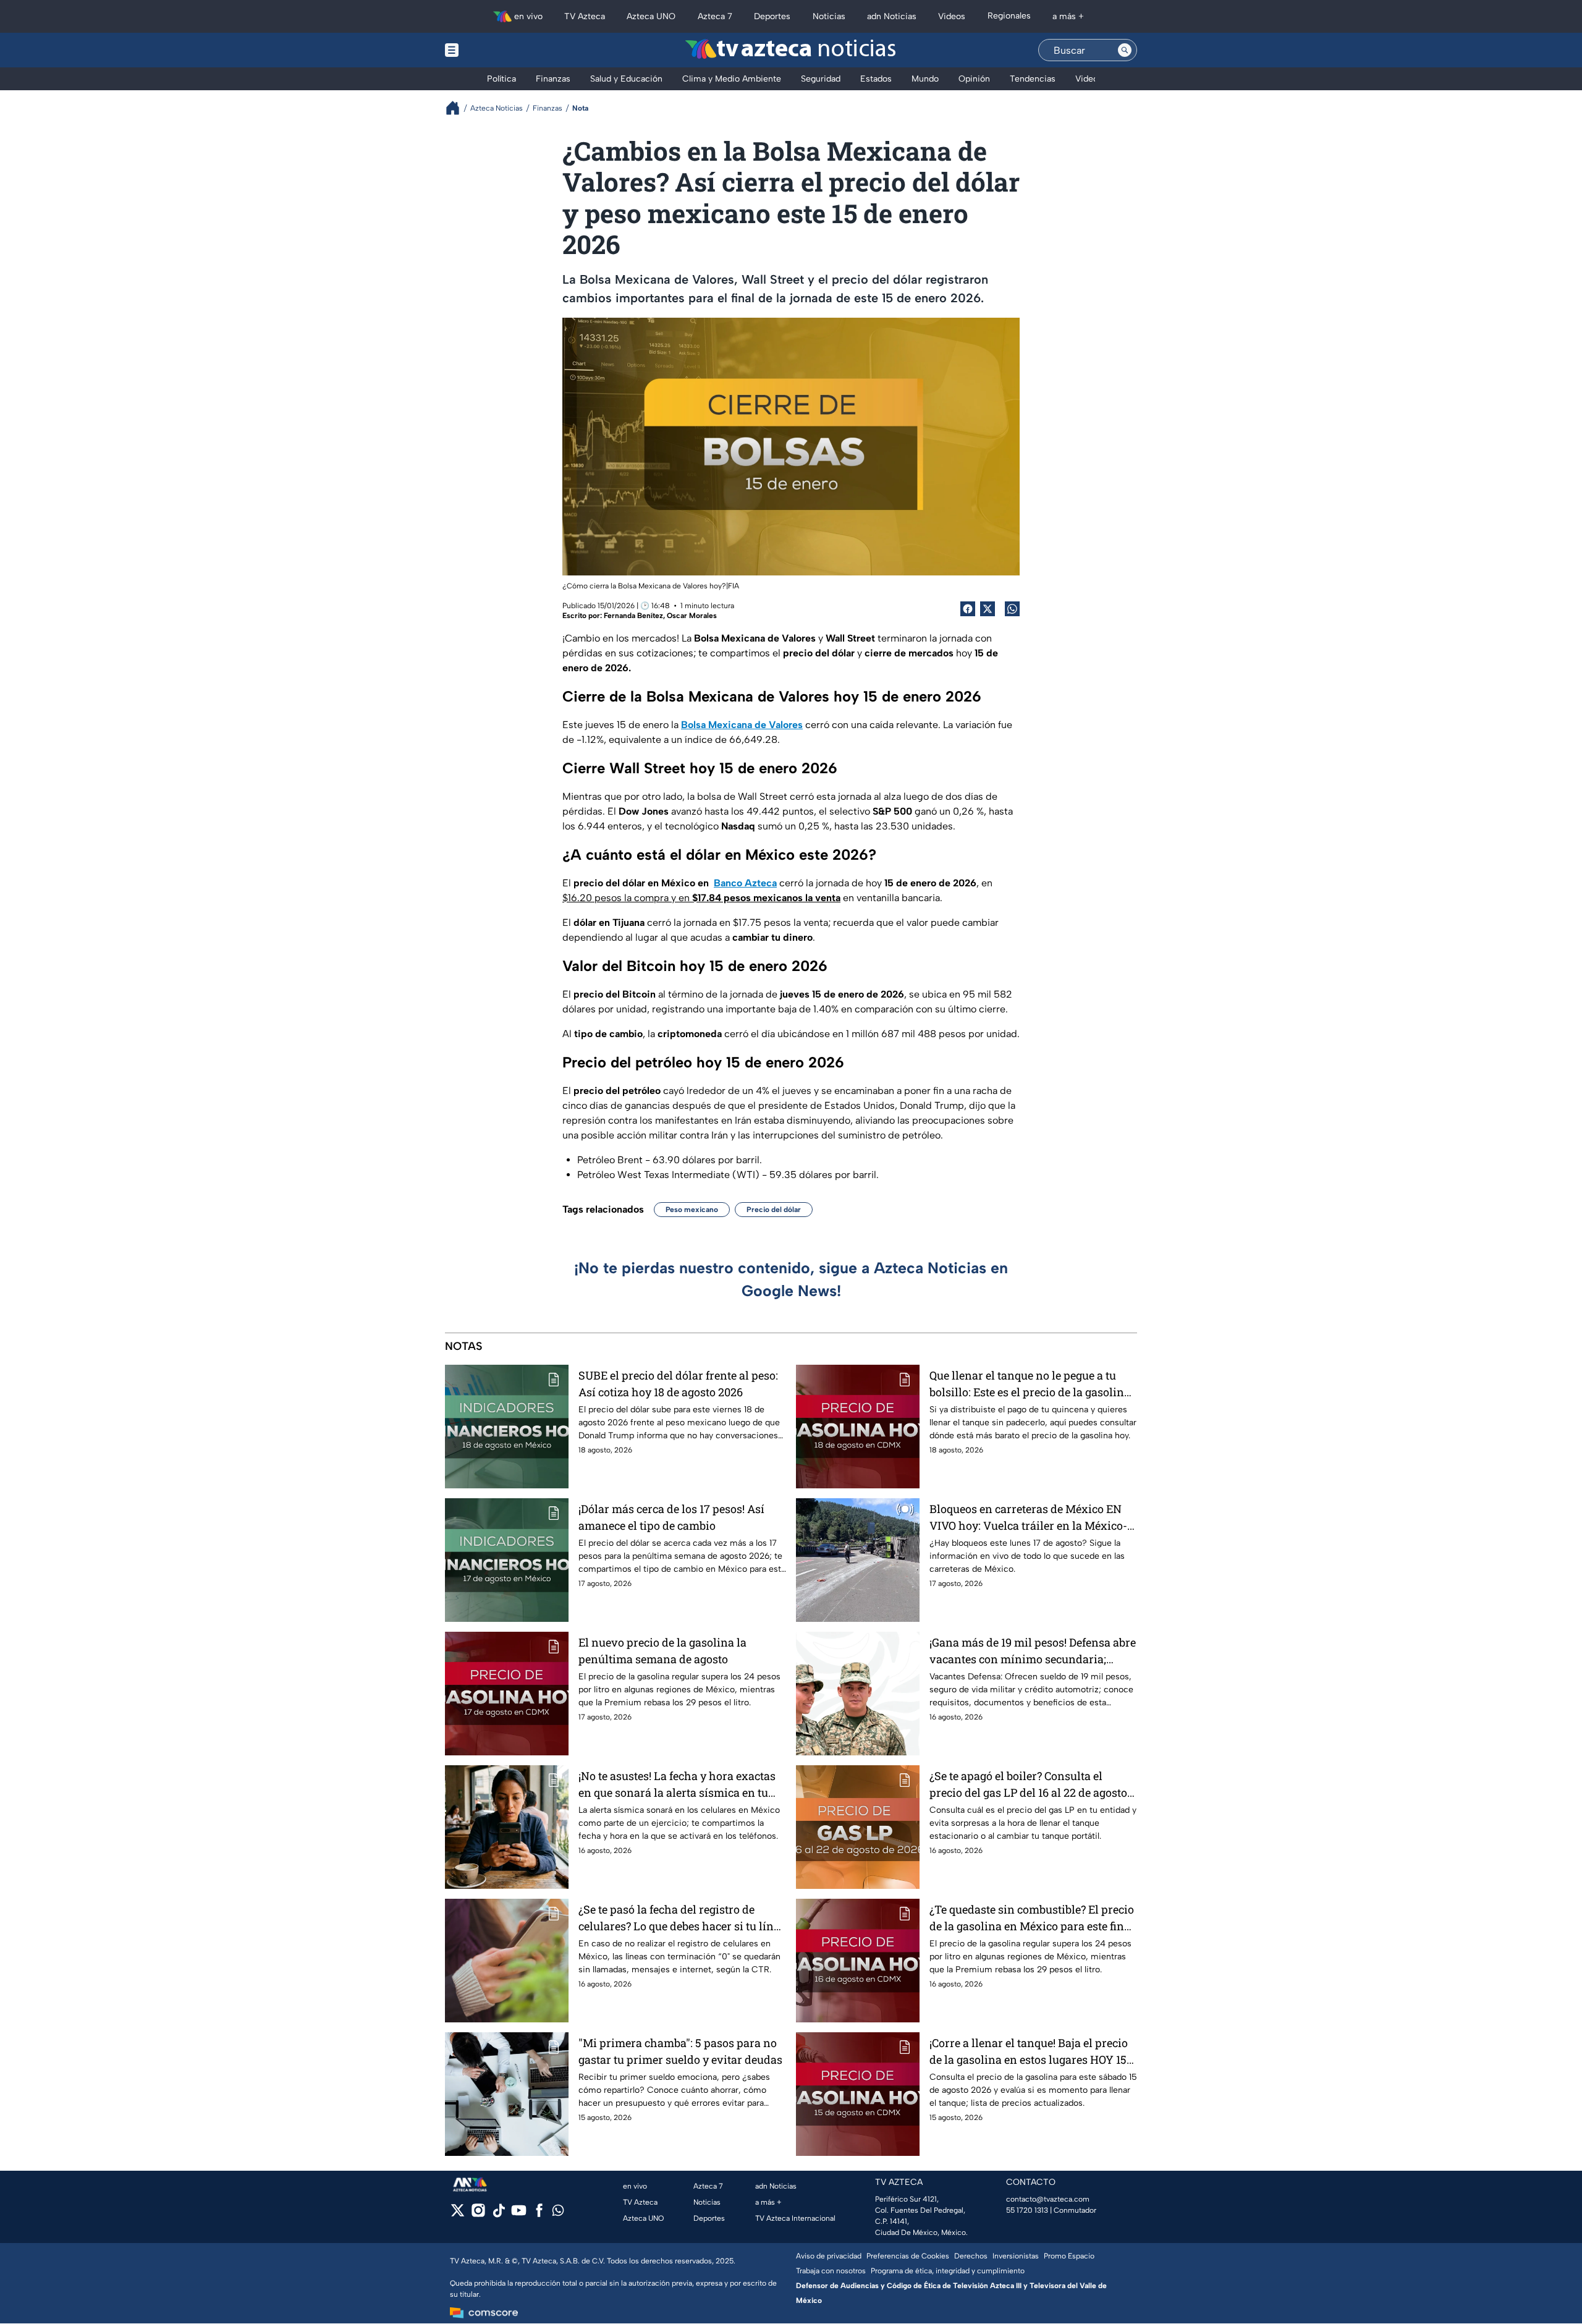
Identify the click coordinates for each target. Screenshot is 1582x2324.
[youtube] (519, 2214)
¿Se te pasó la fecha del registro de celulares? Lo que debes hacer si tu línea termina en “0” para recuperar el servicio (682, 1918)
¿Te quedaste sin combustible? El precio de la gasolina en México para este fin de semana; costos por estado (1032, 1918)
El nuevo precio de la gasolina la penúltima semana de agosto (662, 1651)
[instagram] (478, 2214)
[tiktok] (498, 2214)
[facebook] (539, 2214)
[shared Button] (1012, 609)
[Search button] (1125, 50)
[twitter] (458, 2214)
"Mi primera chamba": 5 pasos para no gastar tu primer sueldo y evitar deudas (680, 2051)
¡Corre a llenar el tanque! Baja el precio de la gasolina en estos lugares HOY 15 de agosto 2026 (1029, 2052)
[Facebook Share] (968, 609)
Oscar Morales (692, 616)
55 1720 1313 (1027, 2210)
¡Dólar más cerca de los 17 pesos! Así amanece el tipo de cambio (671, 1517)
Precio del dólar (774, 1210)
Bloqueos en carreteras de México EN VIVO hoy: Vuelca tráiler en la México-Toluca (1028, 1518)
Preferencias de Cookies (908, 2256)
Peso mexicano (692, 1210)
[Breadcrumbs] (458, 108)
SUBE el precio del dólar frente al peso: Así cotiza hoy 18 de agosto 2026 (678, 1384)
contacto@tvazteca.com (1048, 2199)
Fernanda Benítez (633, 616)
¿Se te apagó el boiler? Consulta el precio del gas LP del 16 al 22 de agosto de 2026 (1028, 1785)
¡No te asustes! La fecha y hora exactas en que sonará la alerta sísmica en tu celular (677, 1785)
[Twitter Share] (988, 609)
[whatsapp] (558, 2213)
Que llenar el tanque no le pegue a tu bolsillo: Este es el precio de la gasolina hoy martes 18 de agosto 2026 (1030, 1384)
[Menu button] (494, 50)
